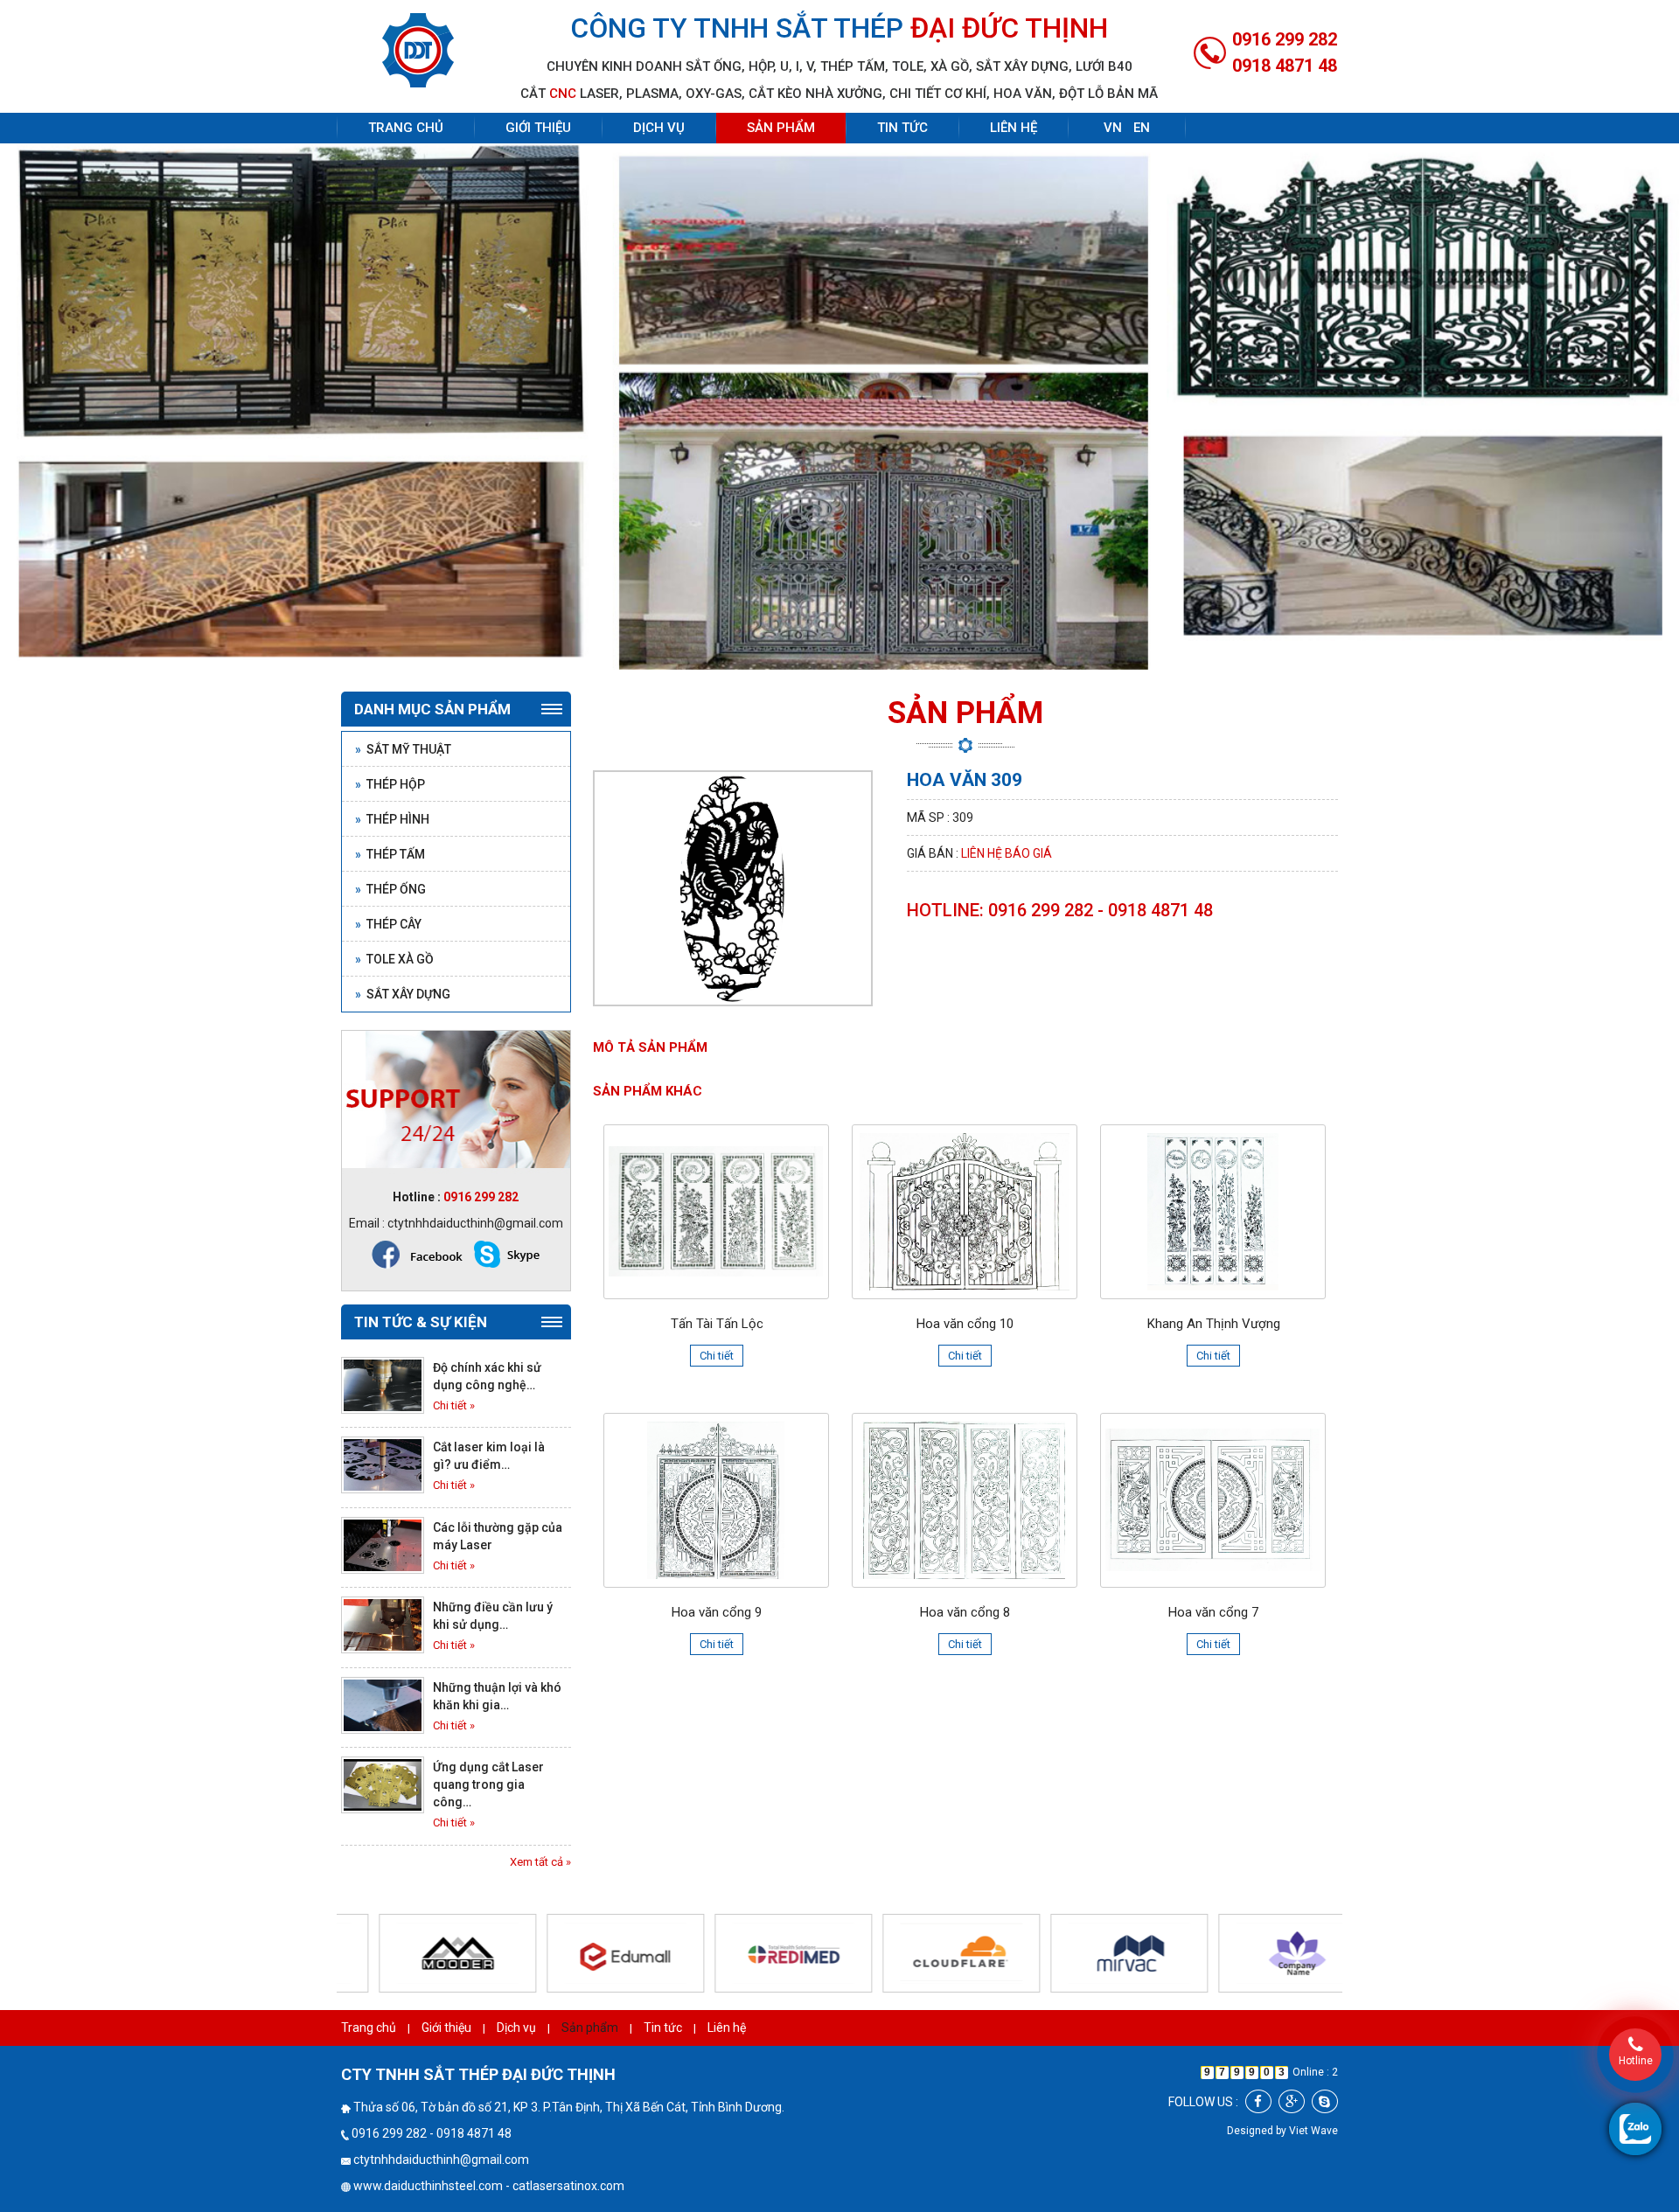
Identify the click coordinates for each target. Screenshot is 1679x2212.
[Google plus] (1292, 2101)
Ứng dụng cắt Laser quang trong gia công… (488, 1784)
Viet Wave (1313, 2131)
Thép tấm (390, 854)
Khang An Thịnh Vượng (1214, 1324)
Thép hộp (390, 784)
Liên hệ (1014, 128)
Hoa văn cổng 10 (965, 1324)
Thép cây (388, 924)
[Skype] (1325, 2101)
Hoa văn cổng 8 (965, 1612)
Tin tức (902, 128)
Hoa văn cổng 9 (717, 1612)
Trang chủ (406, 128)
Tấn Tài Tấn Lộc (717, 1324)
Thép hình (392, 819)
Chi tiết (717, 1356)
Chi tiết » (454, 1405)
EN (1142, 128)
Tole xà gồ (394, 959)
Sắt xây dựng (403, 994)
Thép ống (390, 889)
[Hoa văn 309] (733, 887)
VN (1113, 128)
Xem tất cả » (540, 1862)
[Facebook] (1258, 2101)
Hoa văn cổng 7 (1213, 1612)
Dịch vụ (659, 128)
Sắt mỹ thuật (403, 749)
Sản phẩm (781, 128)
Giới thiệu (538, 128)
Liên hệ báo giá (1007, 853)
